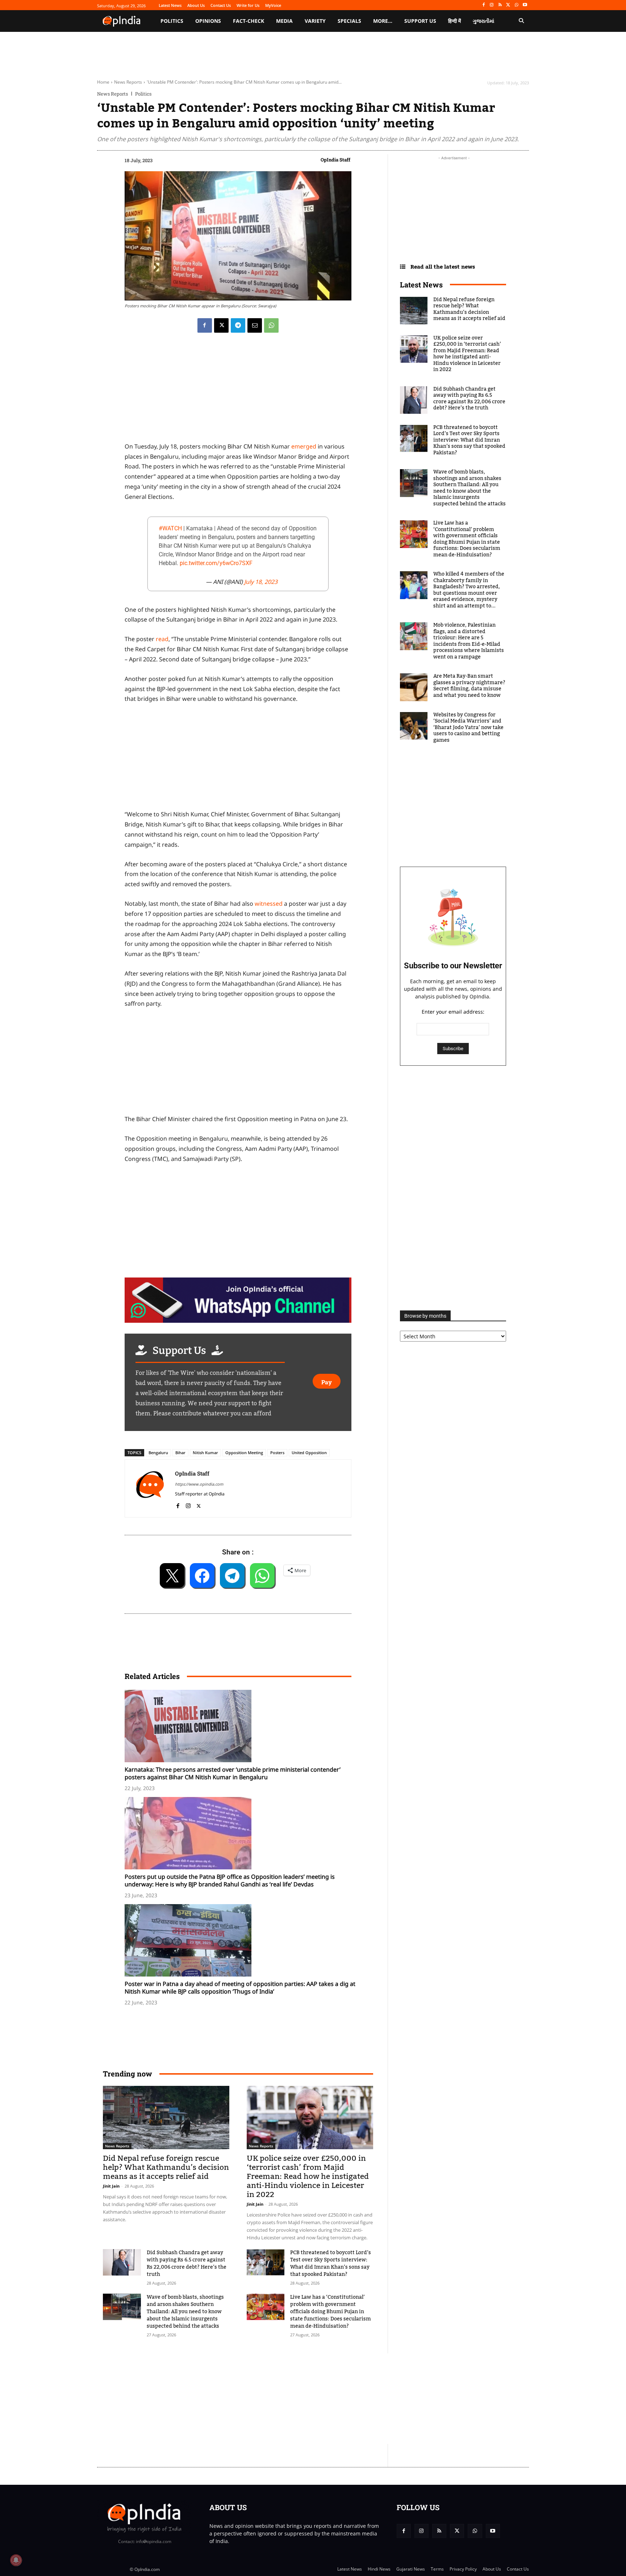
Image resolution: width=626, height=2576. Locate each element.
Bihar (180, 1453)
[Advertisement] (279, 2399)
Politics (143, 94)
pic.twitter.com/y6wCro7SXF (216, 563)
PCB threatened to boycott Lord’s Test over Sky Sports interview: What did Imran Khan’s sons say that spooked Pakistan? (331, 2264)
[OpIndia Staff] (150, 1488)
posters (277, 1453)
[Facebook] (483, 5)
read (162, 639)
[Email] (255, 325)
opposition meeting (244, 1453)
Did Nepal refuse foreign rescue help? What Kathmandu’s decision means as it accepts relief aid (166, 2167)
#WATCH (170, 528)
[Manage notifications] (16, 2560)
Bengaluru (158, 1453)
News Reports (128, 82)
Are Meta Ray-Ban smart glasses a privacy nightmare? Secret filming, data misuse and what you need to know (469, 686)
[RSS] (500, 5)
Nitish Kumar (205, 1453)
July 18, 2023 (261, 582)
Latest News (421, 285)
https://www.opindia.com (199, 1484)
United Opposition (309, 1453)
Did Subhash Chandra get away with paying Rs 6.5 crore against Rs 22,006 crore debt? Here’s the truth (187, 2264)
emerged (304, 446)
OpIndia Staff (335, 160)
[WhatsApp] (516, 5)
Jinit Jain (111, 2186)
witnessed (269, 904)
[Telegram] (238, 325)
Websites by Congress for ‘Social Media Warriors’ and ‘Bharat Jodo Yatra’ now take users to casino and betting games (468, 728)
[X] (508, 5)
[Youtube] (525, 5)
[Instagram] (492, 5)
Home (103, 82)
